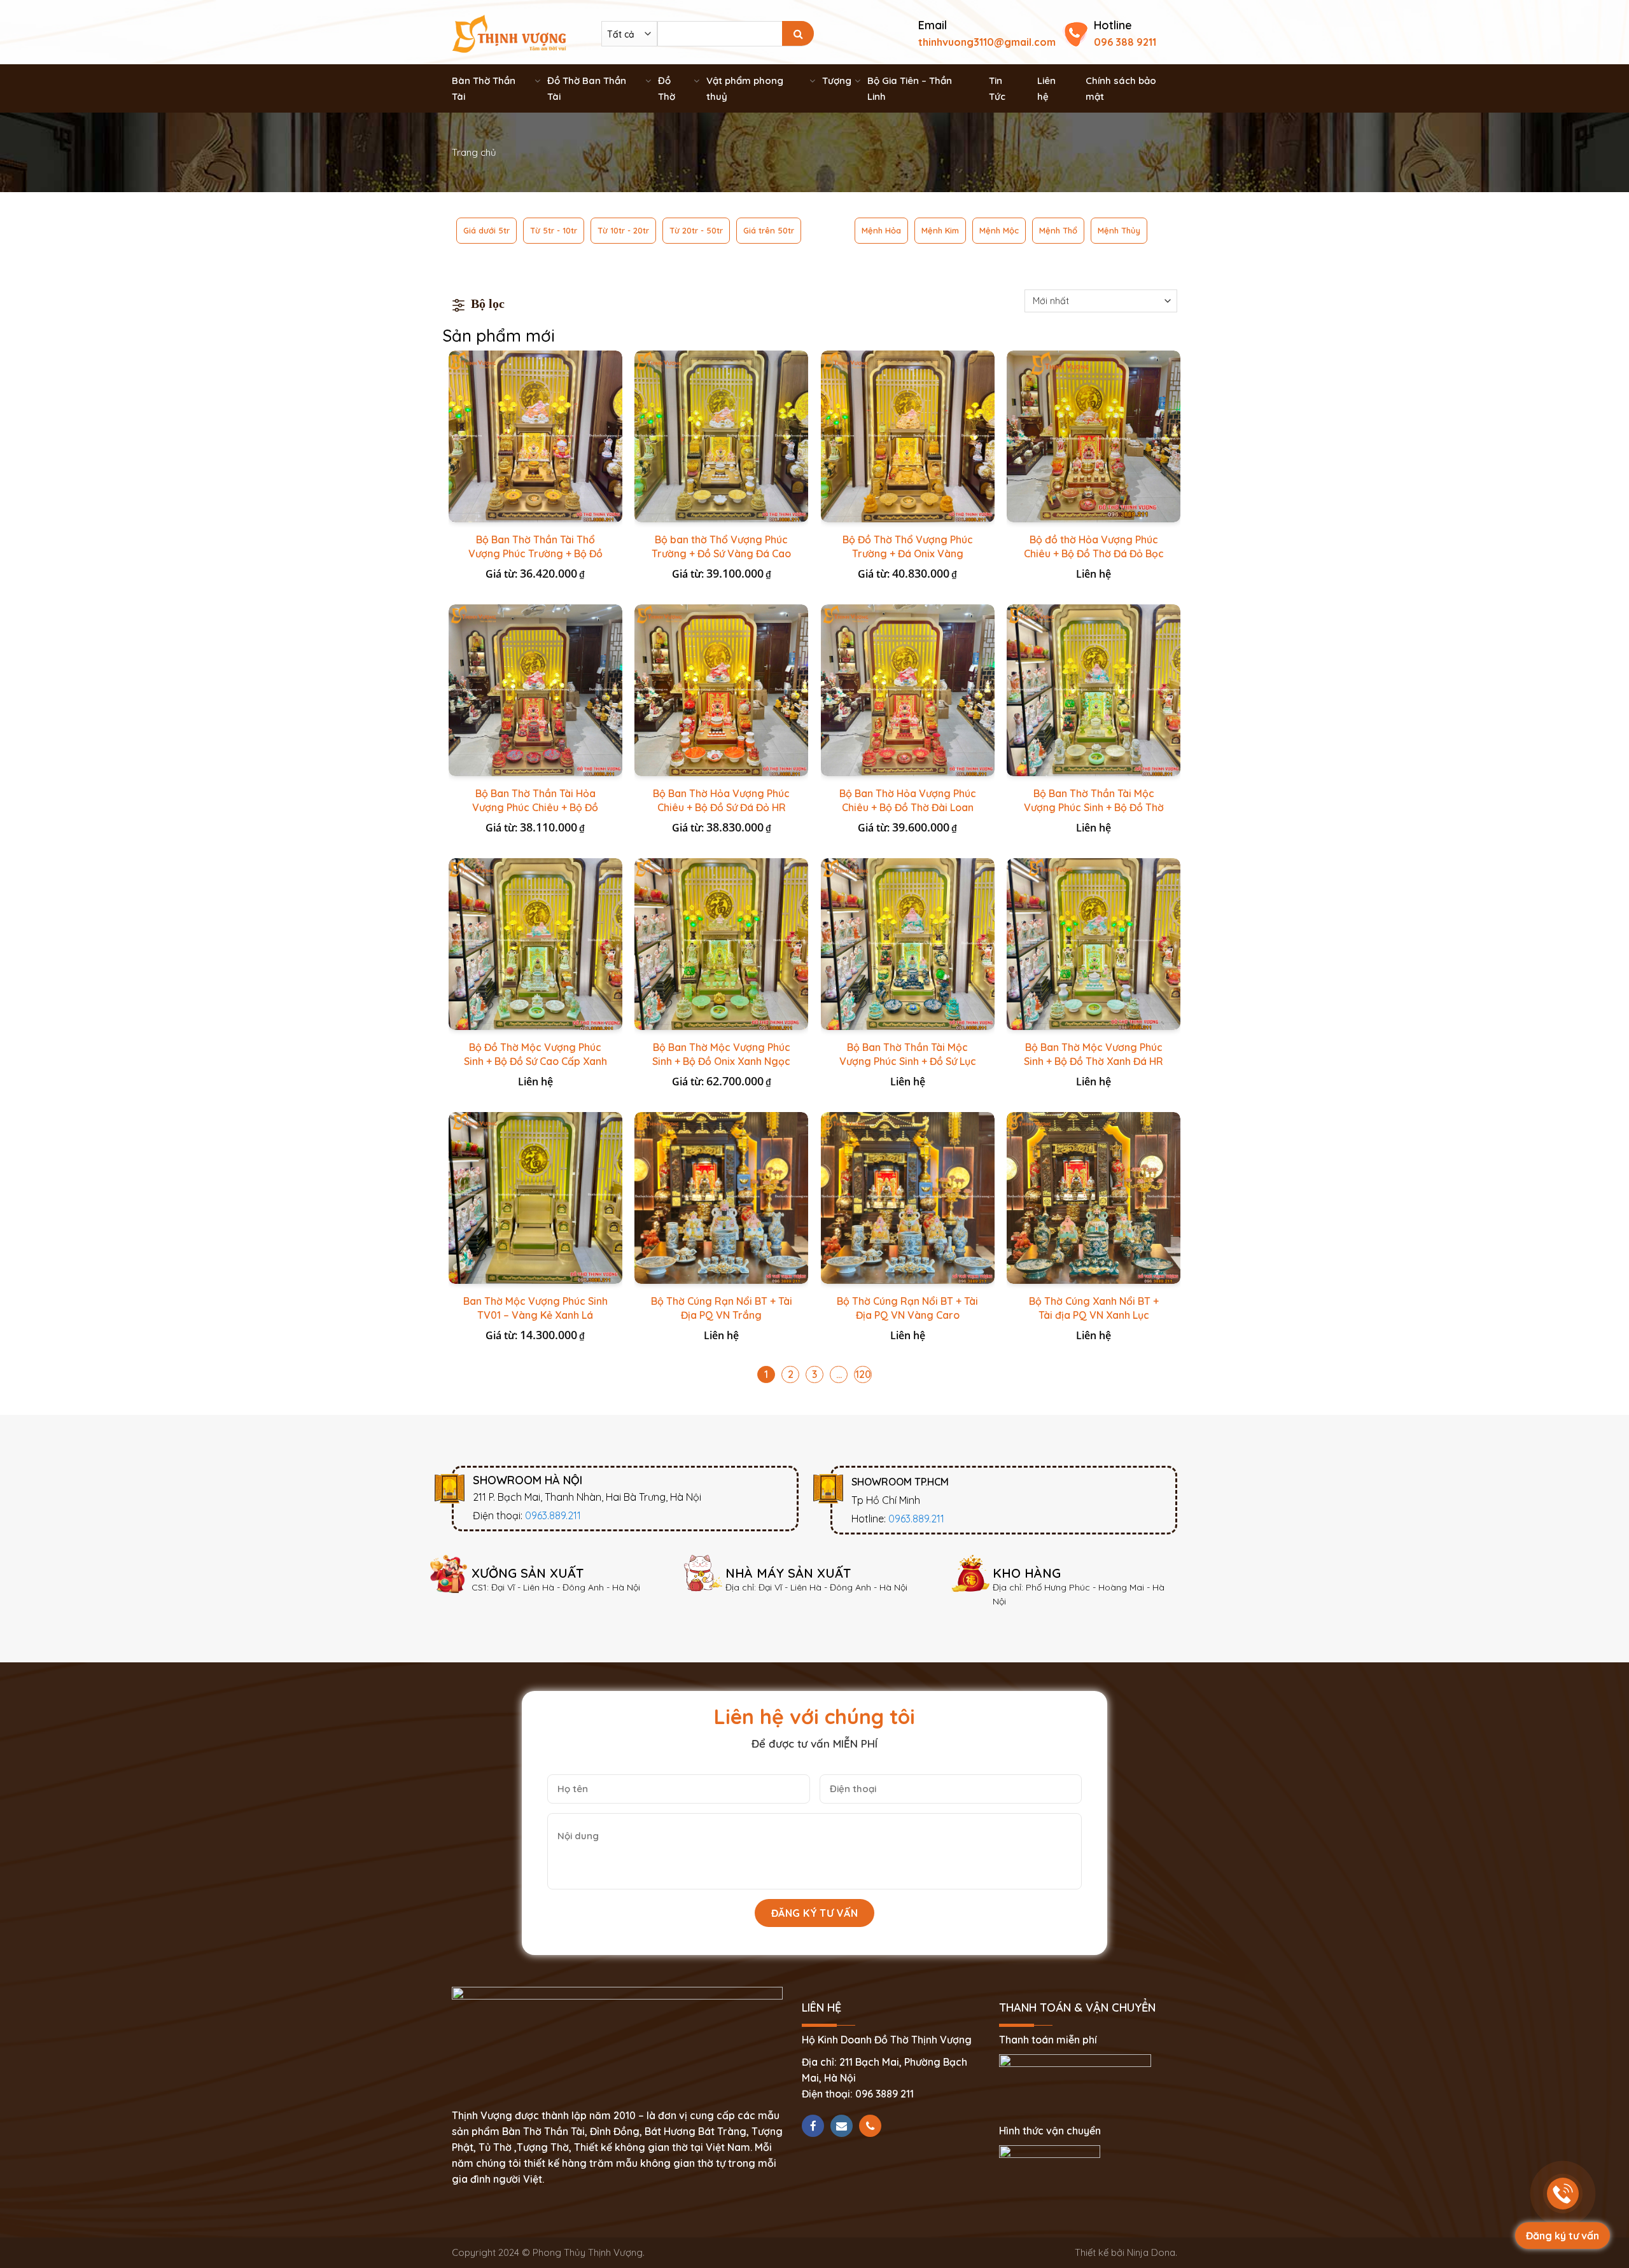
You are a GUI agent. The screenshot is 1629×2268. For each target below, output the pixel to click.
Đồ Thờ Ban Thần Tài (587, 88)
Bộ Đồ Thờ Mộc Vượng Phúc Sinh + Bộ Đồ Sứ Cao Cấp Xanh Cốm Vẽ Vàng (535, 1061)
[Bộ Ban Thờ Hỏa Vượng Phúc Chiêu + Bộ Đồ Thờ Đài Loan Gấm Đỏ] (908, 690)
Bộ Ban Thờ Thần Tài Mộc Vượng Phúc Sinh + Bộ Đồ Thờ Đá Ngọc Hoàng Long (1094, 807)
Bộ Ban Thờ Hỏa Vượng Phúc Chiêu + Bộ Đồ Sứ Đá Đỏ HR (721, 800)
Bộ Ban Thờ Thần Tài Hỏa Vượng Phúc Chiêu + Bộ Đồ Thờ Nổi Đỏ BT (535, 807)
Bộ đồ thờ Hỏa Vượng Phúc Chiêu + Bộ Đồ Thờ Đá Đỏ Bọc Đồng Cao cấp (1094, 553)
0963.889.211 (553, 1515)
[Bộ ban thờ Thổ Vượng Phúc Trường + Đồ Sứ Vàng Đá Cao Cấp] (721, 436)
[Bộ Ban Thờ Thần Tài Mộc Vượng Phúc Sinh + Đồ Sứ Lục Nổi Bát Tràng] (908, 944)
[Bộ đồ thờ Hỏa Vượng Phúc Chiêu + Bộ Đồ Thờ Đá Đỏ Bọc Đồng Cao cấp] (1094, 436)
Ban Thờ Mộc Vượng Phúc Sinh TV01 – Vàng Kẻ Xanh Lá (535, 1308)
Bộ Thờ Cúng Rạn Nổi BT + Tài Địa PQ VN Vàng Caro (907, 1308)
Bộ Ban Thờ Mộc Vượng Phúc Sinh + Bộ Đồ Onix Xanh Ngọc (721, 1054)
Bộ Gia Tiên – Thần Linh (910, 88)
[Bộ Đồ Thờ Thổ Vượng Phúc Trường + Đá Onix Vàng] (908, 436)
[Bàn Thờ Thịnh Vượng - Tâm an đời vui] (509, 32)
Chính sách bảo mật (1121, 88)
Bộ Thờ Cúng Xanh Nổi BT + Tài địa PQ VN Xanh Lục (1094, 1308)
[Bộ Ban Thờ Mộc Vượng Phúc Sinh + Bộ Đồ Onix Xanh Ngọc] (721, 944)
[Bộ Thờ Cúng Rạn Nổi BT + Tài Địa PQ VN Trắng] (721, 1198)
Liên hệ (1046, 88)
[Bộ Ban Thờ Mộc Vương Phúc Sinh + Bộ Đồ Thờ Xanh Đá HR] (1094, 944)
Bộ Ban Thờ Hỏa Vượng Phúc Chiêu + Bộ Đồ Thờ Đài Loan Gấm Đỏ (908, 807)
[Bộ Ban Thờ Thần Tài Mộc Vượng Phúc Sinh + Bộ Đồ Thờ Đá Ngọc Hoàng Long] (1094, 690)
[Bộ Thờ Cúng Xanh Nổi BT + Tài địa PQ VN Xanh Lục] (1094, 1198)
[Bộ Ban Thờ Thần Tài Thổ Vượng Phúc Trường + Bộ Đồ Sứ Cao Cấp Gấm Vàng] (535, 436)
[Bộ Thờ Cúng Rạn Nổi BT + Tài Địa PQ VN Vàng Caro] (908, 1198)
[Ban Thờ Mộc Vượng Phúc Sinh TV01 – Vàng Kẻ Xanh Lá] (535, 1198)
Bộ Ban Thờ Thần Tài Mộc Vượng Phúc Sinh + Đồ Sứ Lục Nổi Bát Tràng (908, 1061)
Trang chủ (474, 152)
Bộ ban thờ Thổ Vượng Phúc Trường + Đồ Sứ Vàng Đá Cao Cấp (721, 553)
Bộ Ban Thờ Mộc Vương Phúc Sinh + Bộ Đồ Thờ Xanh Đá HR (1094, 1054)
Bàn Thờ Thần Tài (484, 88)
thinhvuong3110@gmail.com (987, 42)
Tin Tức (997, 88)
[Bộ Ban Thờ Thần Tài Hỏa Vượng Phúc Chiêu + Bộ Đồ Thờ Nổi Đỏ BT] (535, 690)
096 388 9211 (1125, 42)
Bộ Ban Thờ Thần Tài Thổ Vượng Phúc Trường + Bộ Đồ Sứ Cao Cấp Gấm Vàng (535, 553)
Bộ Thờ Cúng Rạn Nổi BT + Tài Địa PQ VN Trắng (722, 1308)
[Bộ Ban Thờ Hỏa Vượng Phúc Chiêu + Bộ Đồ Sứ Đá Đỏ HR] (721, 690)
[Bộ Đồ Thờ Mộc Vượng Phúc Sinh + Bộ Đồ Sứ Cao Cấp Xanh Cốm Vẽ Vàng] (535, 944)
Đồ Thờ (667, 88)
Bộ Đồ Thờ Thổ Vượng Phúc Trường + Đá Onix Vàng (908, 546)
